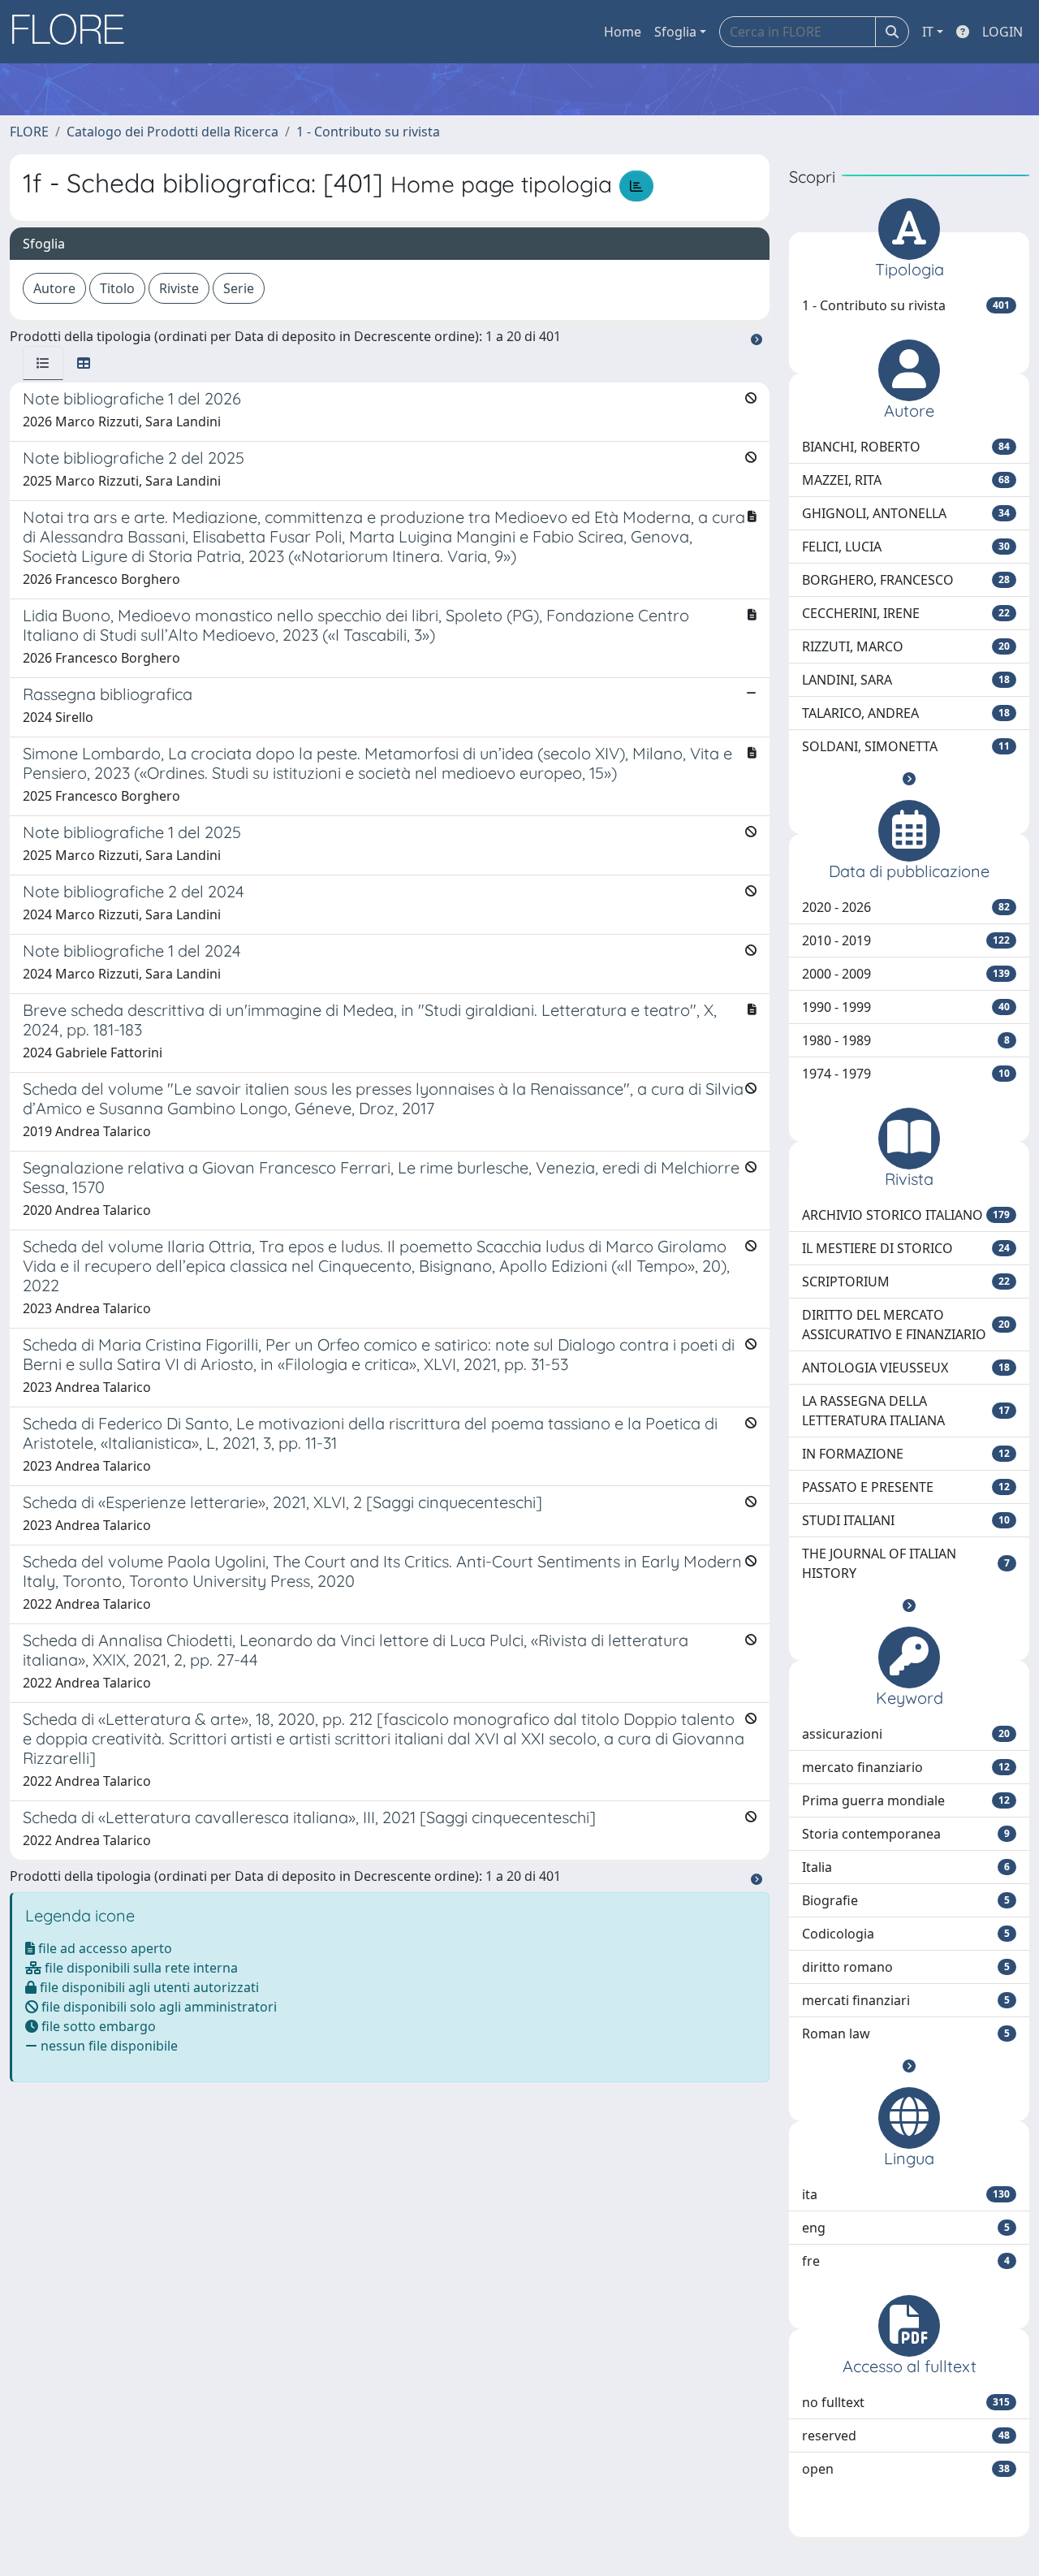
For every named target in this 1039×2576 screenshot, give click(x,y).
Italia (906, 1867)
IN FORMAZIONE (906, 1454)
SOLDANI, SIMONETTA (906, 746)
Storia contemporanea (906, 1834)
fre (906, 2261)
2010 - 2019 (906, 940)
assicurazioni (906, 1734)
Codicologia (906, 1934)
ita (906, 2194)
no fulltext (906, 2402)
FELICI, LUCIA (906, 547)
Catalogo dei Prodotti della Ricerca (172, 132)
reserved (906, 2436)
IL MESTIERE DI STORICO (906, 1248)
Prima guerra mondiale (906, 1800)
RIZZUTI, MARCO (906, 646)
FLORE (29, 132)
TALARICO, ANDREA (906, 713)
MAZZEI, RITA (906, 480)
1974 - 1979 (906, 1074)
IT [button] (928, 32)
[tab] (43, 363)
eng (906, 2228)
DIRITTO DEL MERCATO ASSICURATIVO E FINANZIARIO (906, 1325)
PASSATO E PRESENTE (906, 1487)
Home (623, 32)
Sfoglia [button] (675, 32)
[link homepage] (74, 32)
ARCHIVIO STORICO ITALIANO (906, 1215)
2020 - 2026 (906, 907)
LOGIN (1002, 32)
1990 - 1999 (906, 1007)
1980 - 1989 (906, 1040)
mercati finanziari (906, 2000)
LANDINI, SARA (906, 680)
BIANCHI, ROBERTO (906, 447)
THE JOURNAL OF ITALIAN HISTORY (906, 1563)
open (906, 2469)
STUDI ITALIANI (906, 1520)
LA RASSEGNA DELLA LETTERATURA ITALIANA (906, 1411)
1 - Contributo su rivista (368, 132)
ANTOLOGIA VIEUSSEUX (906, 1368)
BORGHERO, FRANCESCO (906, 580)
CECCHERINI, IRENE (906, 613)
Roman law (906, 2034)
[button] (909, 779)
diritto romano (906, 1967)
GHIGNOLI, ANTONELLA (906, 513)
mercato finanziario (906, 1767)
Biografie (906, 1900)
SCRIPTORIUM (906, 1282)
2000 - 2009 (906, 974)
